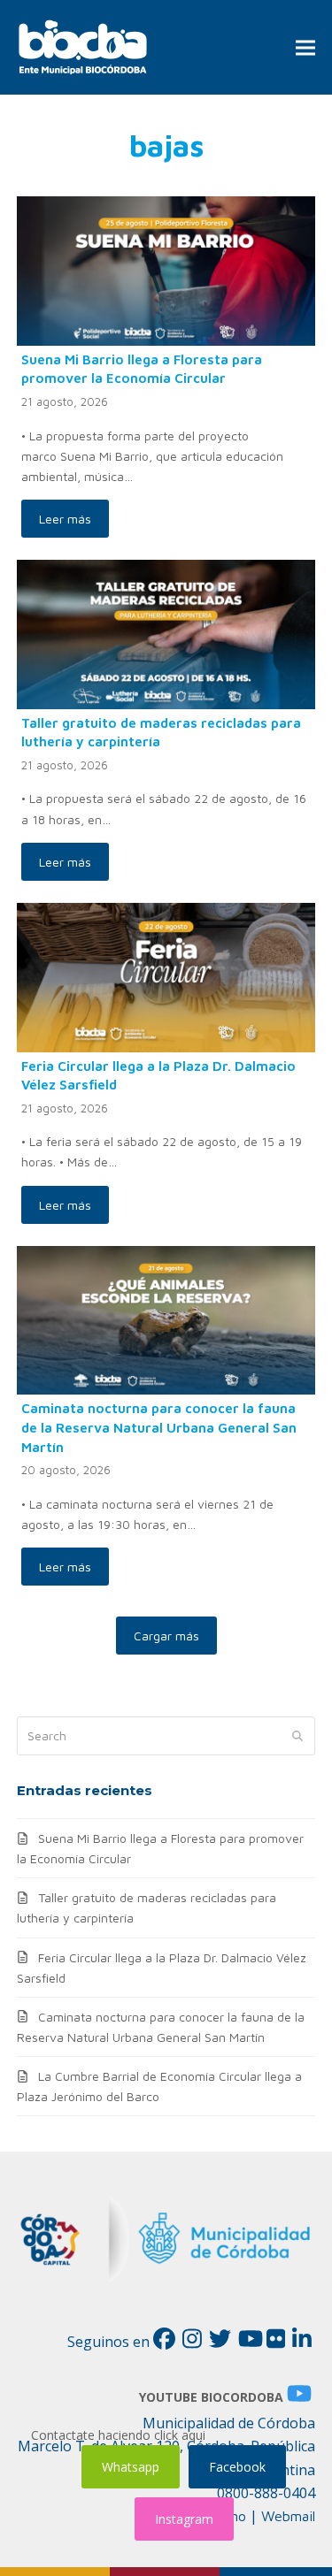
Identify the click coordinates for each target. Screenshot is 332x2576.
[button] (305, 47)
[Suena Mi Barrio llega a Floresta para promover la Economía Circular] (166, 269)
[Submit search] (297, 1736)
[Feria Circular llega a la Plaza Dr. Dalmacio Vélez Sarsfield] (166, 976)
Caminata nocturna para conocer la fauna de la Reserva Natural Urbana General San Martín (159, 1427)
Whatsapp (131, 2467)
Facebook (237, 2467)
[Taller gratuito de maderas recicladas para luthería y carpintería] (166, 633)
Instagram (184, 2519)
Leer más (65, 519)
